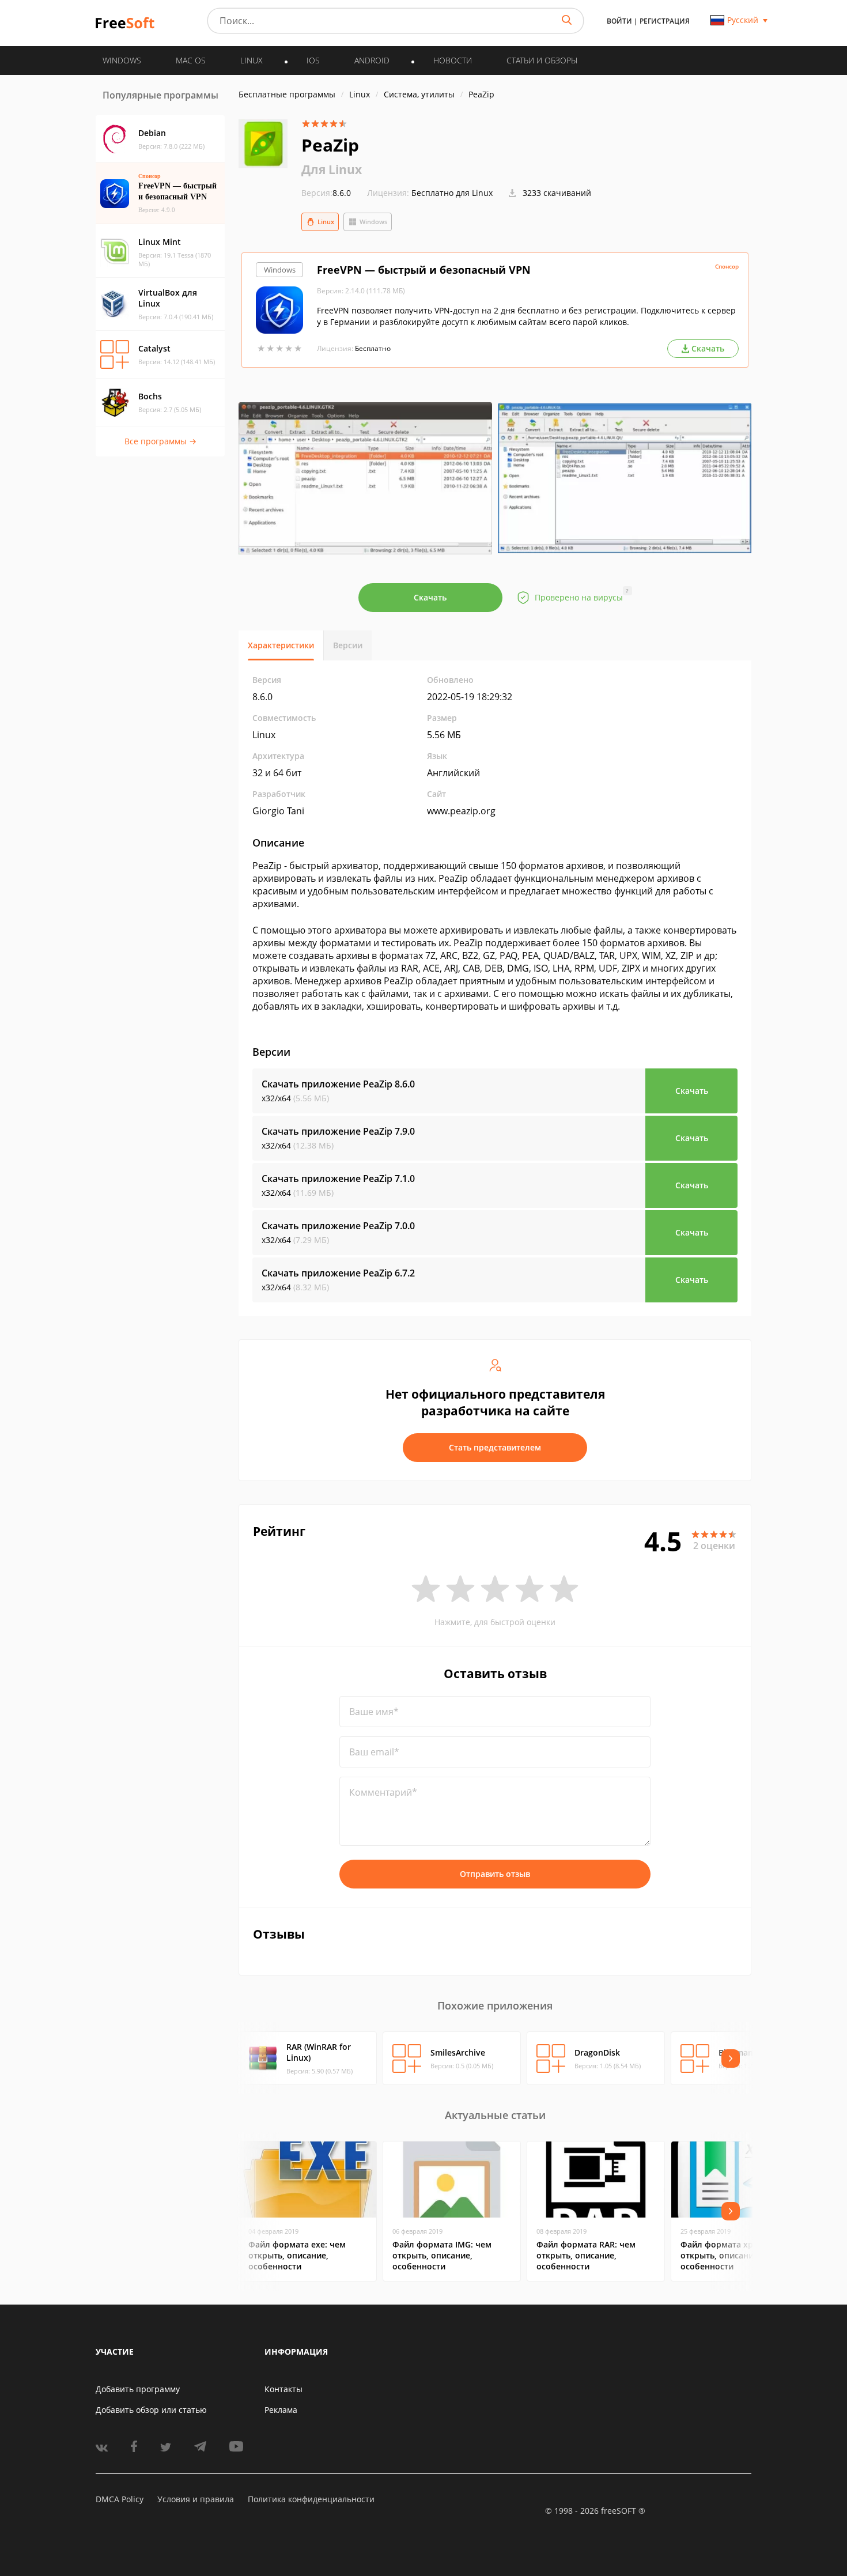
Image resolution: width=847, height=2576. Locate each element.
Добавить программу (138, 2389)
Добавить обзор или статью (151, 2410)
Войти (619, 21)
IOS (313, 60)
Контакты (283, 2389)
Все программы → (160, 441)
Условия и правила (196, 2499)
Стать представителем (495, 1447)
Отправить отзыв (495, 1874)
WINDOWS (122, 60)
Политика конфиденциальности (311, 2499)
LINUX (252, 60)
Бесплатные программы (287, 94)
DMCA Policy (120, 2499)
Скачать (430, 597)
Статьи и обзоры (542, 60)
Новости (453, 60)
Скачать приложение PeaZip (338, 1084)
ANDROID (372, 60)
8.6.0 (326, 193)
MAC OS (191, 60)
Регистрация (665, 21)
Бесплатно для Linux (452, 193)
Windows (373, 222)
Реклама (281, 2410)
